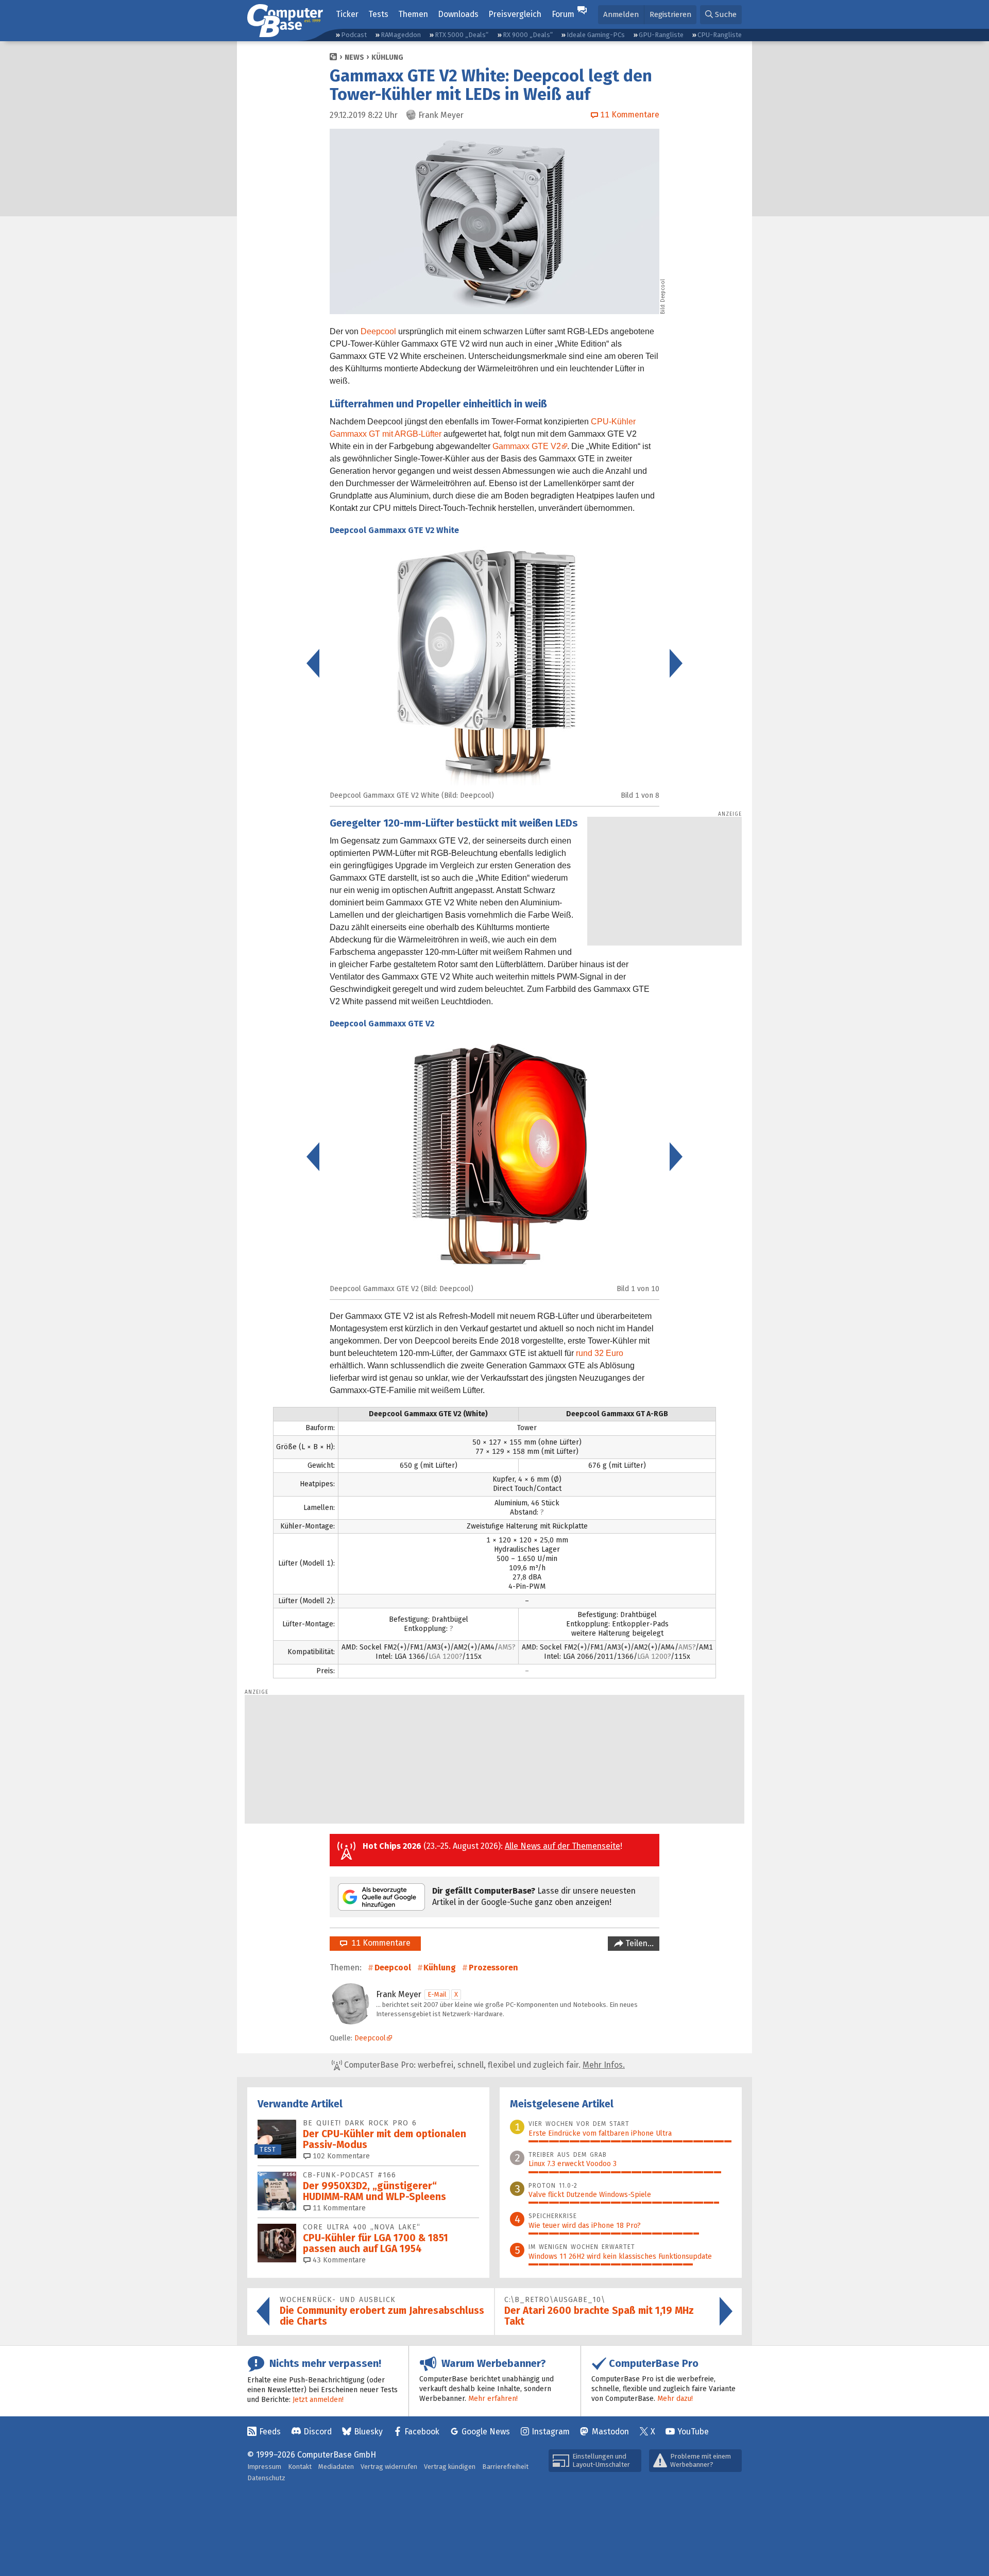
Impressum (264, 2467)
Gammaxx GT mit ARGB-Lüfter (386, 434)
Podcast (354, 35)
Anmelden (621, 14)
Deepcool (378, 331)
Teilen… (638, 1943)
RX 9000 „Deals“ (528, 35)
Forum (563, 14)
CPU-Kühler (613, 422)
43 (338, 2260)
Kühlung (387, 57)
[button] (721, 15)
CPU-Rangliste (720, 35)
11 (338, 2208)
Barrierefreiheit (505, 2467)
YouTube (693, 2432)
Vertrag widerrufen (389, 2467)
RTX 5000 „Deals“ (462, 35)
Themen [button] (413, 14)
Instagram (551, 2432)
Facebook (422, 2432)
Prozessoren (493, 1968)
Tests (378, 14)
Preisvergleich (515, 14)
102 (340, 2156)
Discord (318, 2432)
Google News (486, 2432)
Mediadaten (336, 2467)
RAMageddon (401, 35)
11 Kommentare (379, 1943)
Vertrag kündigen (450, 2467)
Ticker (347, 14)
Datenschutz (266, 2478)
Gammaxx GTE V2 (527, 446)
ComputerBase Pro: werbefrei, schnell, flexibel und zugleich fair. (483, 2065)
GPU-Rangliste (661, 35)
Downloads (458, 14)
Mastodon (610, 2432)
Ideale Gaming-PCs (596, 35)
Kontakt (300, 2467)
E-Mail (437, 1994)
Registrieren (670, 14)
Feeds (270, 2432)
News (354, 57)
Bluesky (368, 2432)
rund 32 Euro (600, 1353)
